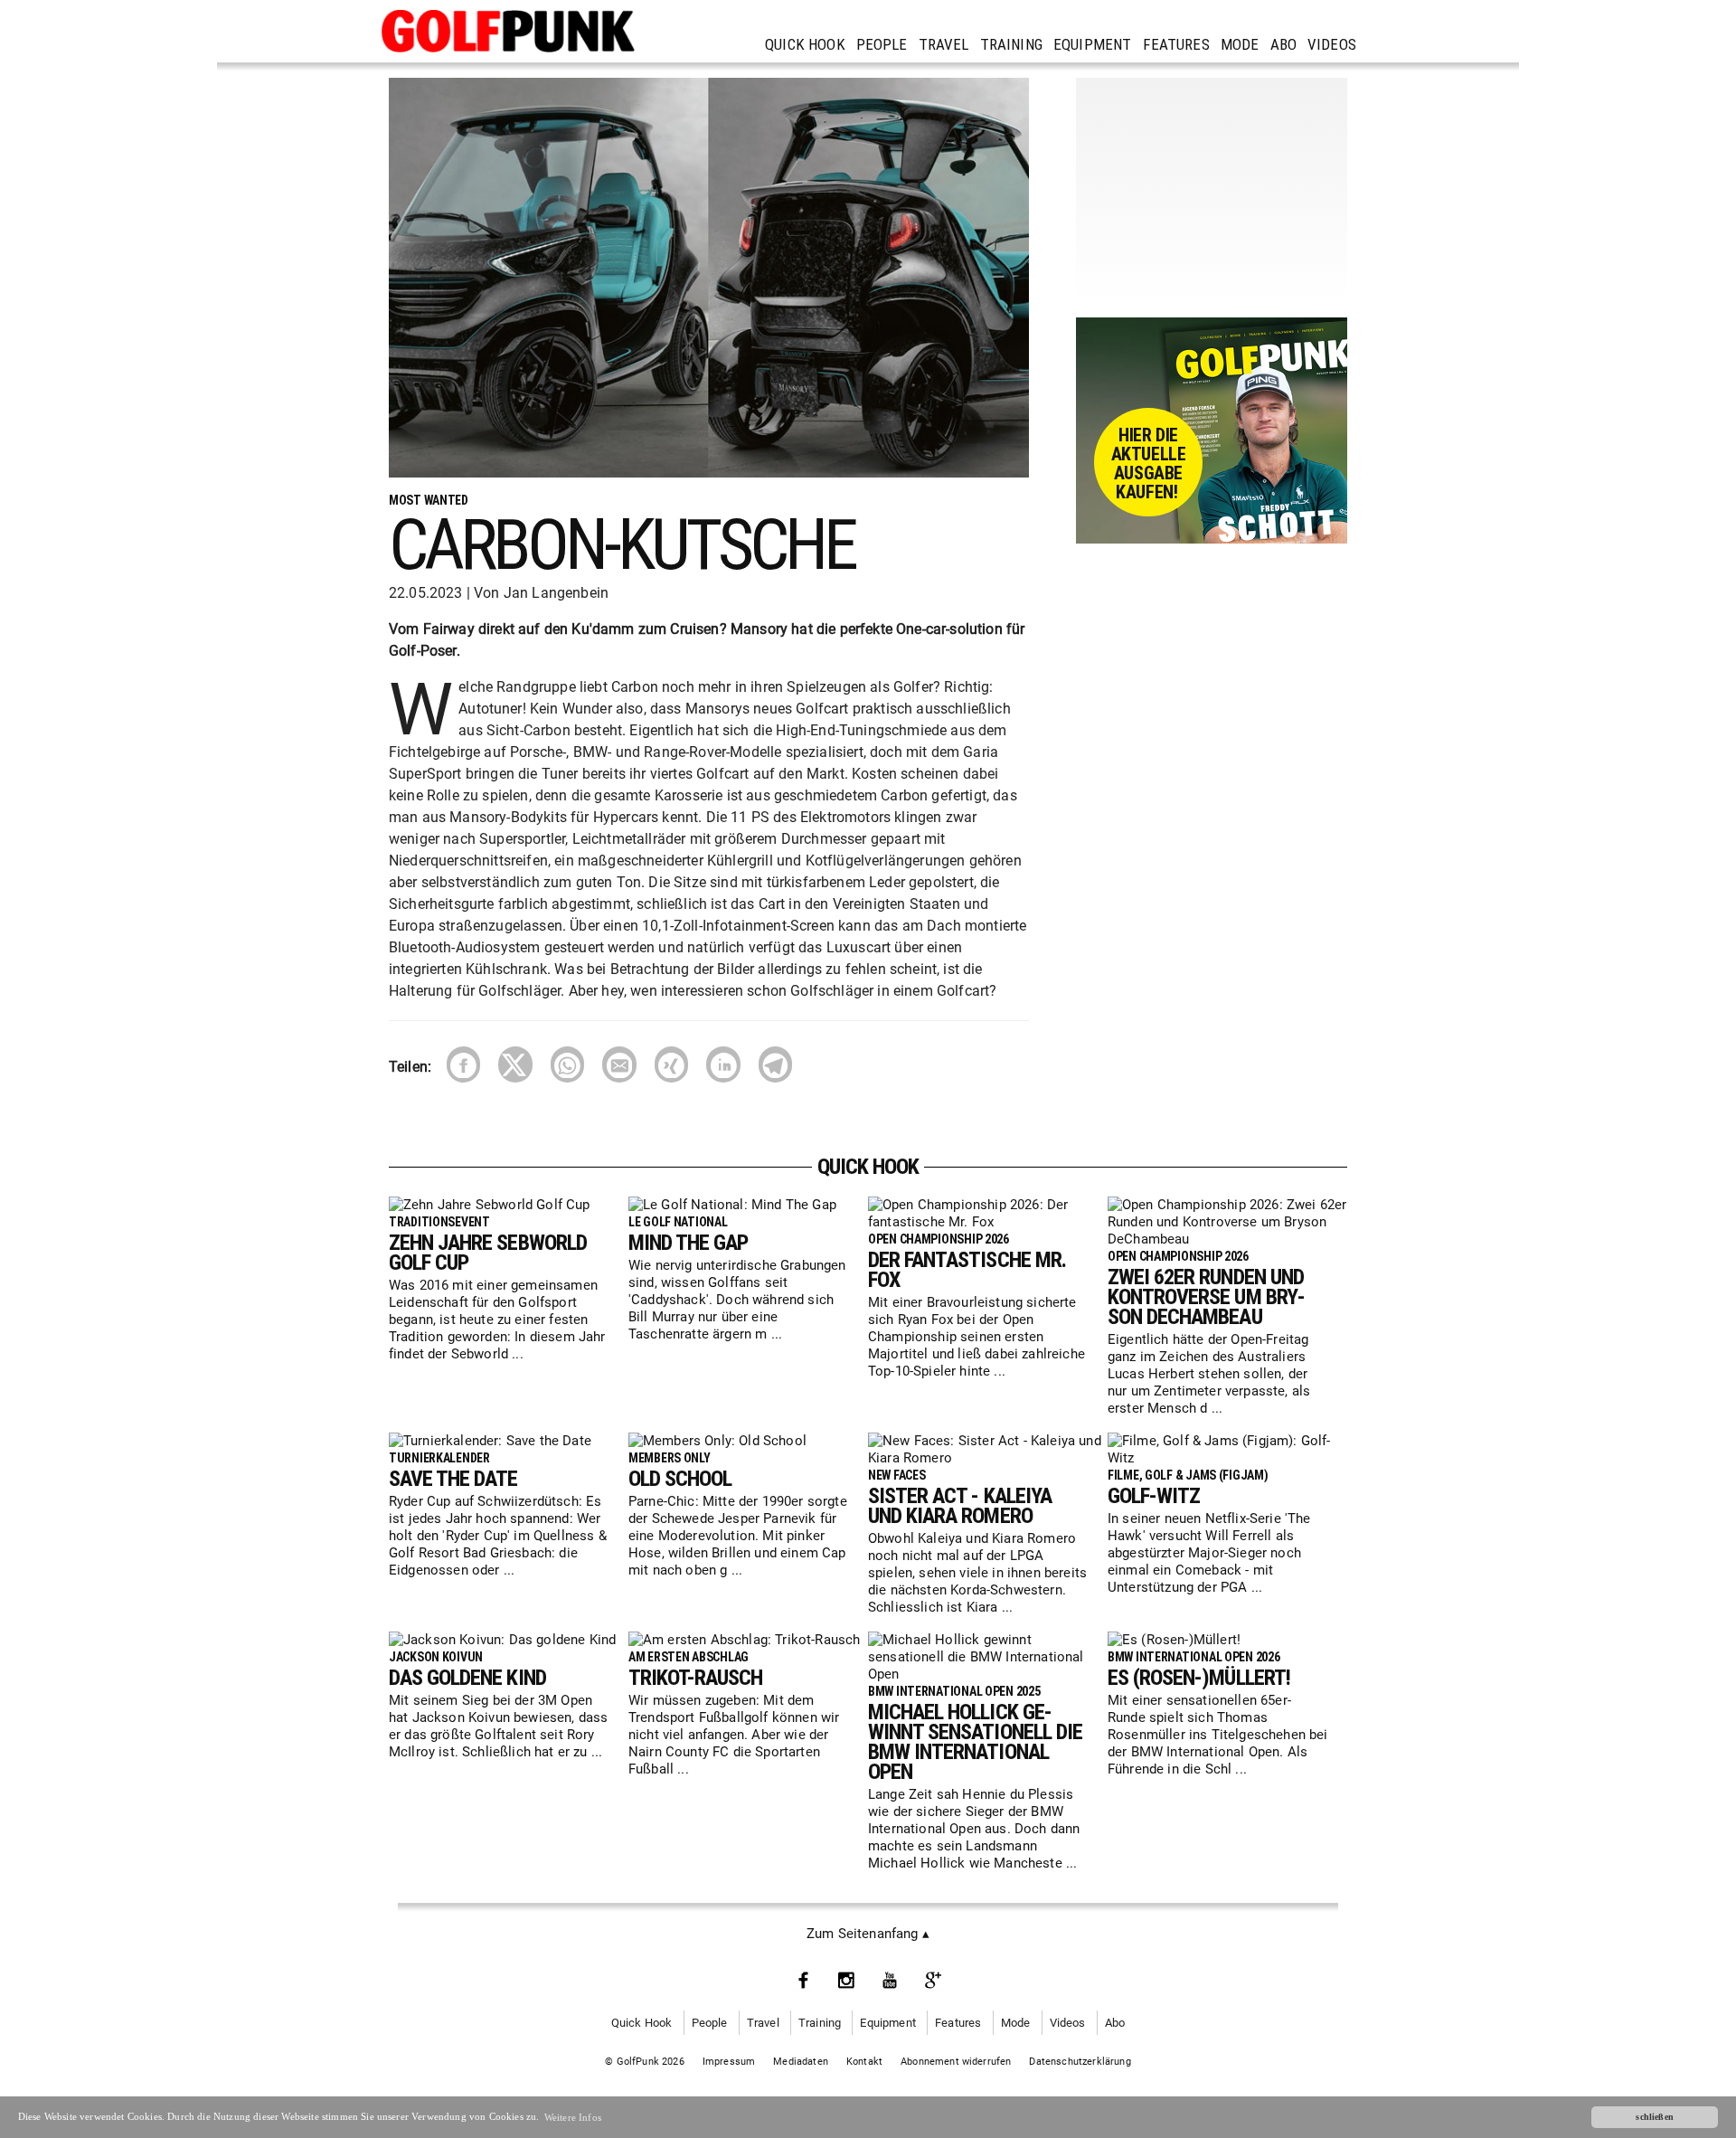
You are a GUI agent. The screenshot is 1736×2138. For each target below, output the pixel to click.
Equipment (1093, 44)
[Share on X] (515, 1064)
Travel (944, 44)
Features (1176, 44)
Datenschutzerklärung (1080, 2062)
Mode (1240, 44)
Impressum (729, 2062)
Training (1011, 44)
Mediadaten (801, 2062)
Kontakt (864, 2062)
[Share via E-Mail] (619, 1064)
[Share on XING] (671, 1064)
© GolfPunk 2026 (645, 2062)
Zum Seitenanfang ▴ (868, 1934)
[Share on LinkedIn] (723, 1064)
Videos (1332, 44)
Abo (1284, 44)
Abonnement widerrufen (956, 2062)
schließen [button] (1655, 2117)
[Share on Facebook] (463, 1064)
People (882, 44)
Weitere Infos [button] (573, 2117)
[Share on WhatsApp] (567, 1064)
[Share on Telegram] (775, 1064)
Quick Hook (805, 44)
